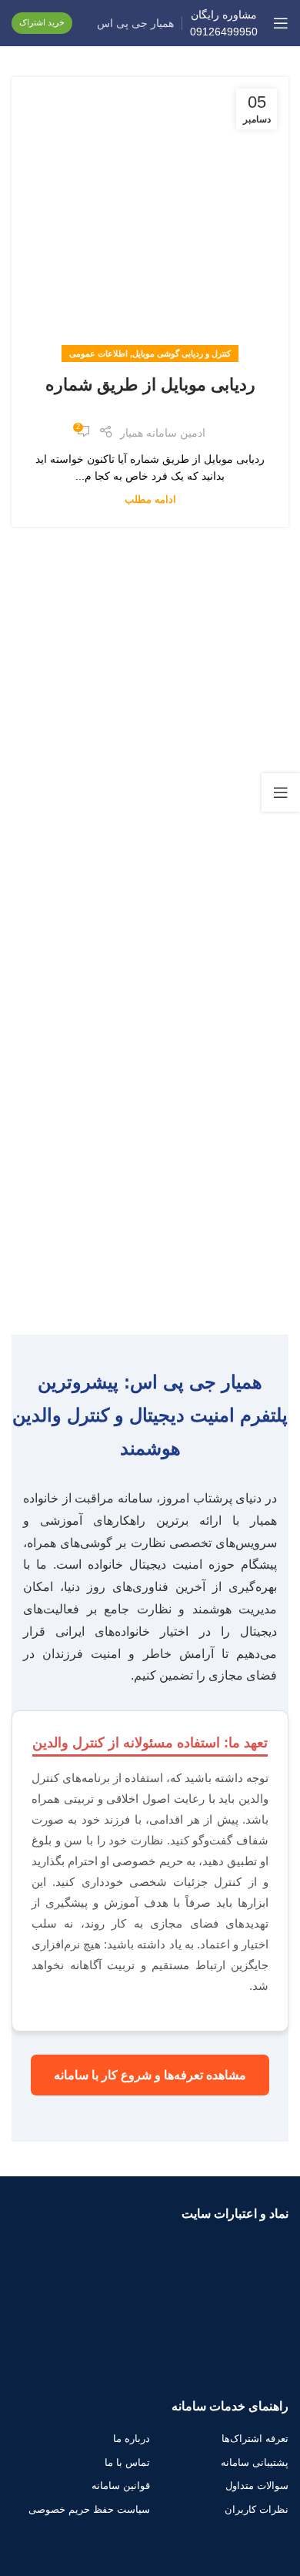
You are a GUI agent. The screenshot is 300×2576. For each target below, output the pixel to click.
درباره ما (132, 2439)
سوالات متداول (257, 2486)
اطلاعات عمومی (98, 353)
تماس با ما (127, 2462)
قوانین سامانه (121, 2486)
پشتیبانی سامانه (255, 2462)
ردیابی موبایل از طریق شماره (150, 385)
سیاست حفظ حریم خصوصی (89, 2509)
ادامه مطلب (150, 500)
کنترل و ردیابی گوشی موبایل (182, 353)
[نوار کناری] (281, 792)
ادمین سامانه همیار (163, 433)
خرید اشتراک (42, 22)
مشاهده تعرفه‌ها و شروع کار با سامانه (150, 2075)
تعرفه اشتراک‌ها (255, 2439)
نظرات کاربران (257, 2509)
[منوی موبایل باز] (281, 23)
